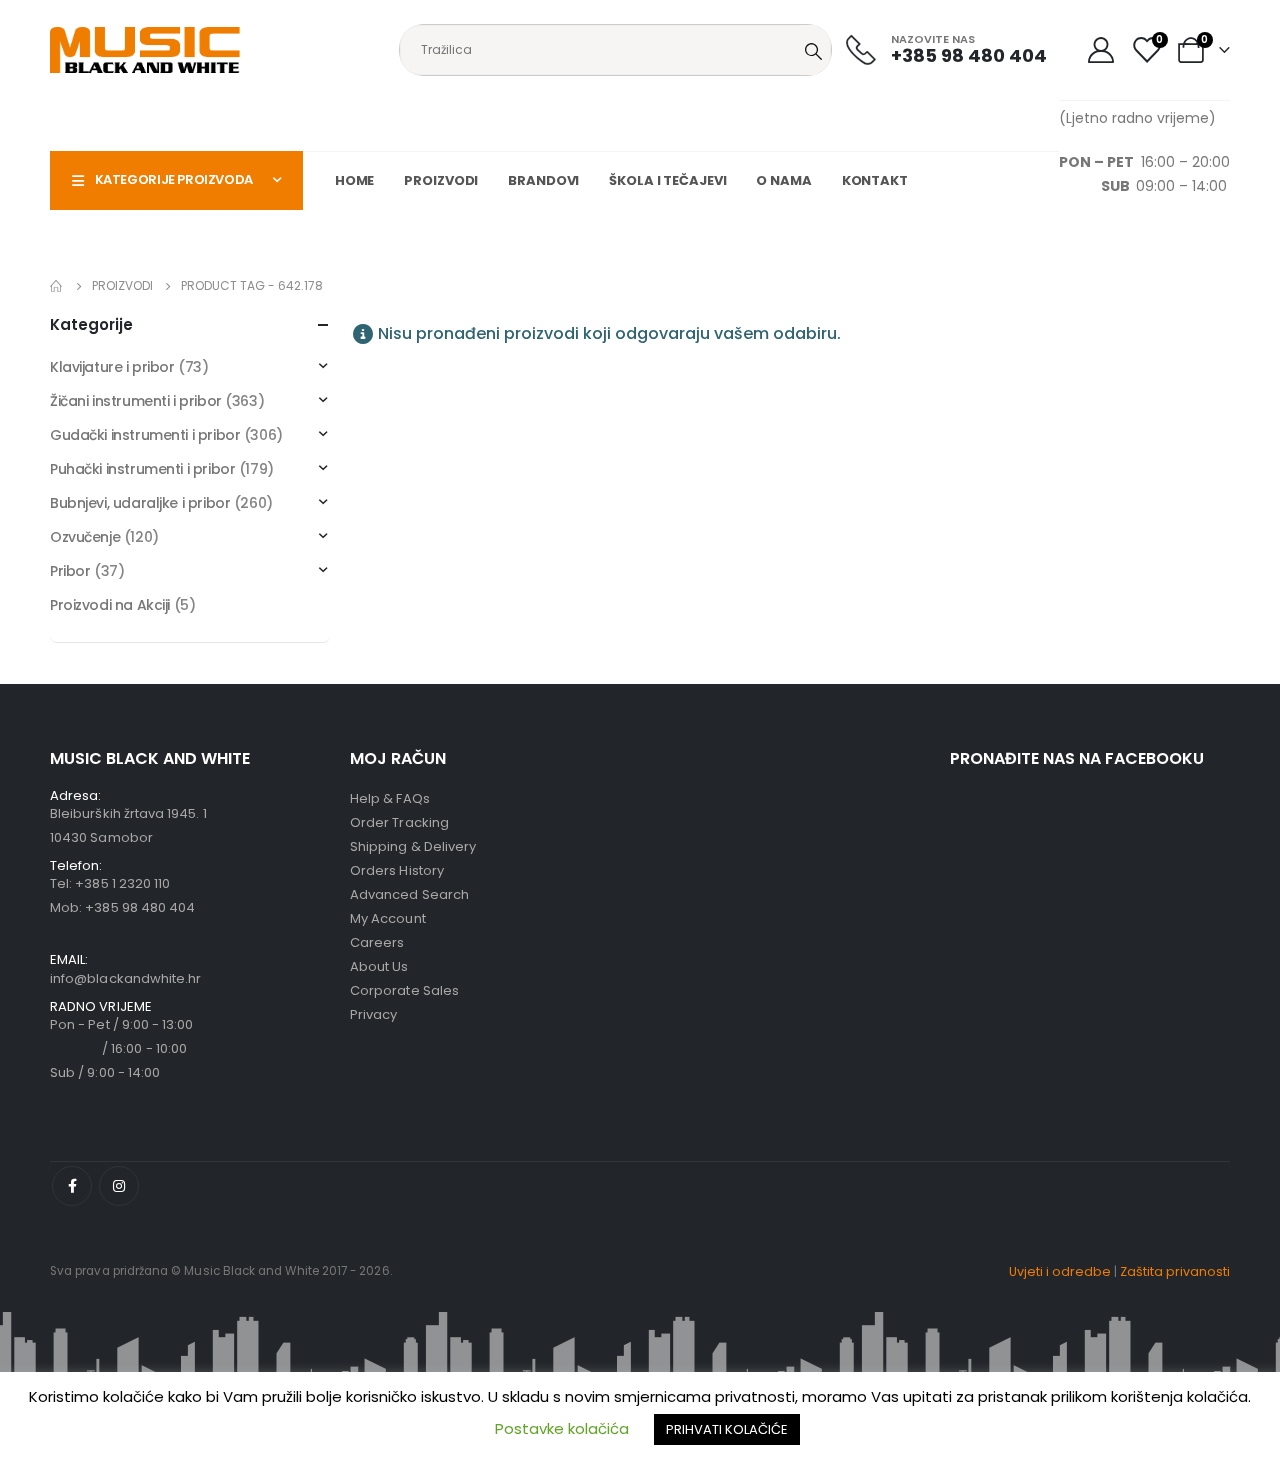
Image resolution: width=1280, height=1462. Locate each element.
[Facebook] (72, 1186)
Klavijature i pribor (112, 367)
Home (355, 180)
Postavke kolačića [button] (562, 1428)
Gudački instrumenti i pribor (145, 435)
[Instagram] (119, 1186)
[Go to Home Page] (57, 286)
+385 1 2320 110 (122, 883)
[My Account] (1100, 50)
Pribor (70, 571)
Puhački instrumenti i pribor (142, 469)
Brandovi (543, 180)
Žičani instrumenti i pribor (136, 401)
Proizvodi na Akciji (110, 605)
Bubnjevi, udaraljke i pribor (140, 503)
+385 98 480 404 (140, 907)
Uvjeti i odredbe (1060, 1271)
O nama (783, 180)
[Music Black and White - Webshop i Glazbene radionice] (145, 50)
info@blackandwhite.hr (125, 978)
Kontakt (875, 180)
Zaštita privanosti (1175, 1271)
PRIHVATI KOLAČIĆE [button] (727, 1429)
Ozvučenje (85, 537)
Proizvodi (441, 180)
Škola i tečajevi (667, 180)
